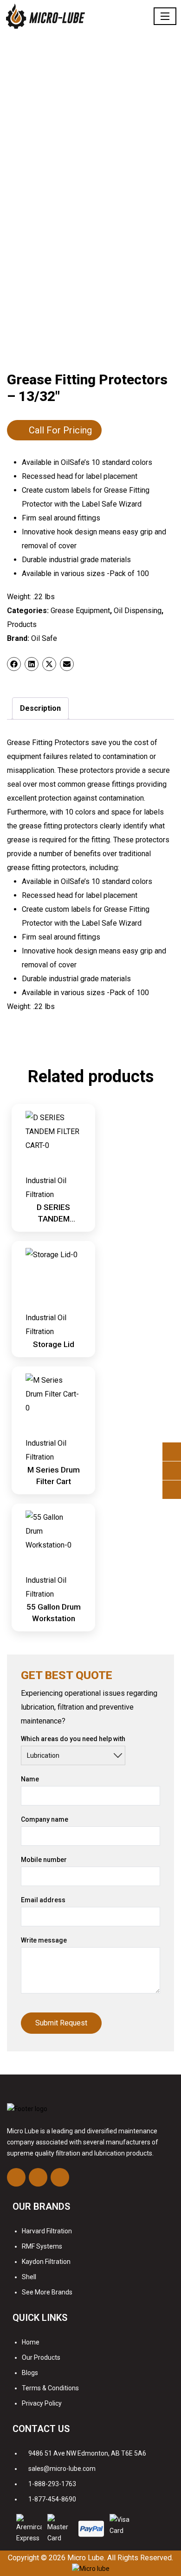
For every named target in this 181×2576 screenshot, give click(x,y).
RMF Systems (42, 2246)
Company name (45, 1819)
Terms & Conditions (50, 2388)
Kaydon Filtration (46, 2262)
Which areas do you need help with (73, 1739)
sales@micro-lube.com (62, 2469)
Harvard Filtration (47, 2231)
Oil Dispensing (138, 611)
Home (31, 2342)
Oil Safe (44, 638)
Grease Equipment (80, 611)
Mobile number (44, 1860)
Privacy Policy (42, 2403)
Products (22, 624)
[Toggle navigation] (165, 16)
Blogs (30, 2373)
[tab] (40, 708)
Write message (44, 1940)
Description (40, 708)
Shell (29, 2277)
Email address (43, 1900)
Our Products (41, 2357)
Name (30, 1779)
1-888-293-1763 (52, 2484)
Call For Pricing (60, 430)
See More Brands (47, 2292)
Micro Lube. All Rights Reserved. (120, 2558)
